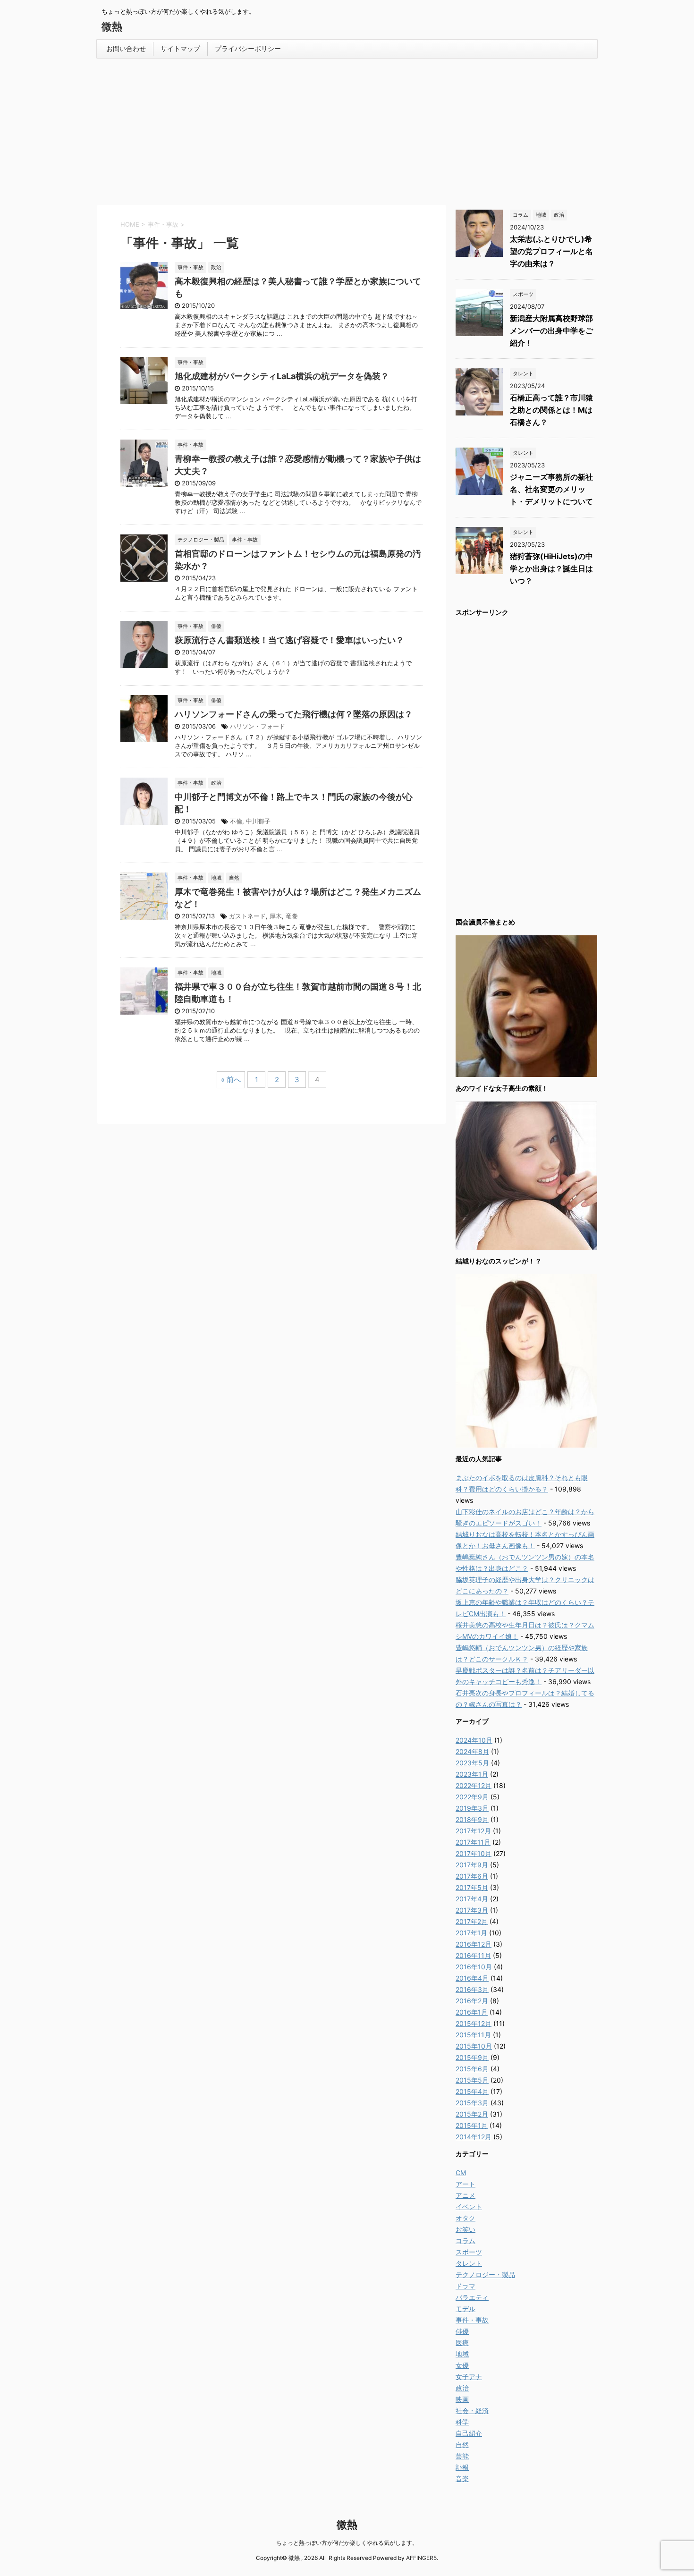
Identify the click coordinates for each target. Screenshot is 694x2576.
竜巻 (292, 916)
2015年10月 (474, 2046)
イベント (469, 2207)
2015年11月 (473, 2035)
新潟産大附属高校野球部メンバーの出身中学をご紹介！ (551, 330)
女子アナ (469, 2377)
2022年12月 (474, 1785)
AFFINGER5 (421, 2558)
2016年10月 (474, 1967)
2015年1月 (472, 2125)
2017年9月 (472, 1865)
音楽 (462, 2479)
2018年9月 (472, 1819)
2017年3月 (472, 1910)
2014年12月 (474, 2137)
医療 (462, 2343)
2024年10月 (474, 1740)
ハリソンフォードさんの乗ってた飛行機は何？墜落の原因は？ (294, 714)
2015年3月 (472, 2103)
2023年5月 (472, 1763)
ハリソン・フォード (258, 726)
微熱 (112, 26)
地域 (462, 2354)
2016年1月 (472, 2012)
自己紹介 (469, 2433)
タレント (469, 2263)
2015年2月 (472, 2114)
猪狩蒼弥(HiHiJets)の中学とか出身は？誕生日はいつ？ (551, 568)
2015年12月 (474, 2023)
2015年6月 (472, 2069)
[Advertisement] (347, 129)
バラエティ (472, 2297)
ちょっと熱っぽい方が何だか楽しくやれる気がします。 (347, 2543)
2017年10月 (474, 1853)
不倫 (236, 821)
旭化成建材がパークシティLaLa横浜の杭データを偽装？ (282, 376)
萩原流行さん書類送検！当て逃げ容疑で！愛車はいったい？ (289, 640)
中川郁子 (258, 821)
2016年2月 (472, 2001)
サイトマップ (180, 48)
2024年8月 (472, 1751)
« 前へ (231, 1080)
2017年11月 (473, 1842)
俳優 (462, 2331)
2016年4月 (472, 1978)
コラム (465, 2241)
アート (465, 2184)
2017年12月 (473, 1831)
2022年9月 (472, 1797)
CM (461, 2173)
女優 (462, 2365)
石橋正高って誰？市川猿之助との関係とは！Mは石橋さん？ (551, 410)
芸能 (462, 2456)
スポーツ (469, 2252)
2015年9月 (472, 2057)
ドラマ (465, 2286)
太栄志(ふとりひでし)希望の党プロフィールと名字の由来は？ (551, 251)
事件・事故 (472, 2320)
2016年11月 (473, 1955)
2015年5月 (472, 2080)
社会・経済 (472, 2411)
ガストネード (247, 916)
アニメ (465, 2195)
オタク (465, 2218)
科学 (462, 2422)
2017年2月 (472, 1921)
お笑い (465, 2229)
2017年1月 (471, 1933)
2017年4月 (472, 1899)
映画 (462, 2399)
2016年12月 (474, 1944)
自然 (462, 2445)
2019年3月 (472, 1808)
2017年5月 (472, 1887)
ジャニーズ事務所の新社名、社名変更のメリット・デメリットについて (551, 489)
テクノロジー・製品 (485, 2275)
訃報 (462, 2467)
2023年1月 (472, 1774)
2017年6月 (472, 1876)
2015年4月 (472, 2091)
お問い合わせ (126, 48)
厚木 (276, 916)
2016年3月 (472, 1989)
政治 (462, 2388)
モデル (465, 2309)
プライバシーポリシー (248, 48)
